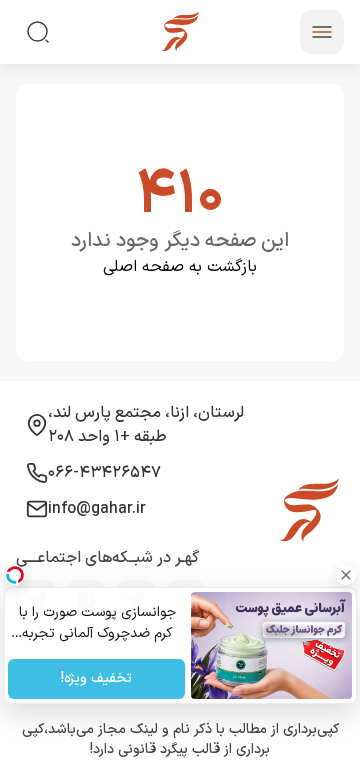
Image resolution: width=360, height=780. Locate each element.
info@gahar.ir (97, 509)
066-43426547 (104, 473)
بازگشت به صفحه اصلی (180, 267)
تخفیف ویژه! (96, 679)
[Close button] (345, 575)
